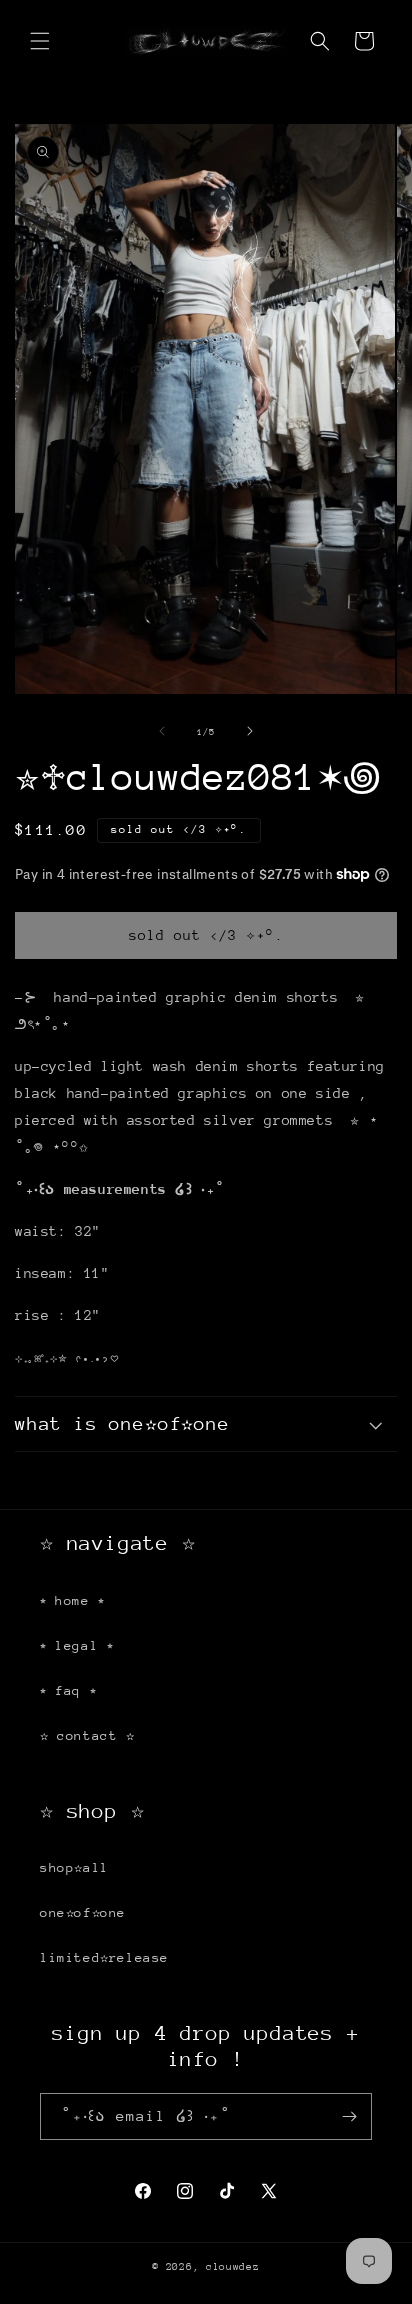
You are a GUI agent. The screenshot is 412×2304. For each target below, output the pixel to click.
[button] (40, 41)
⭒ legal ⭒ (76, 1645)
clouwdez (233, 2267)
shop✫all (74, 1867)
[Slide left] (162, 731)
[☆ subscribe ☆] (349, 2116)
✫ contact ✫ (87, 1735)
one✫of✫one (83, 1912)
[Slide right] (250, 731)
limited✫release (104, 1957)
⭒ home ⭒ (72, 1600)
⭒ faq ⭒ (68, 1690)
